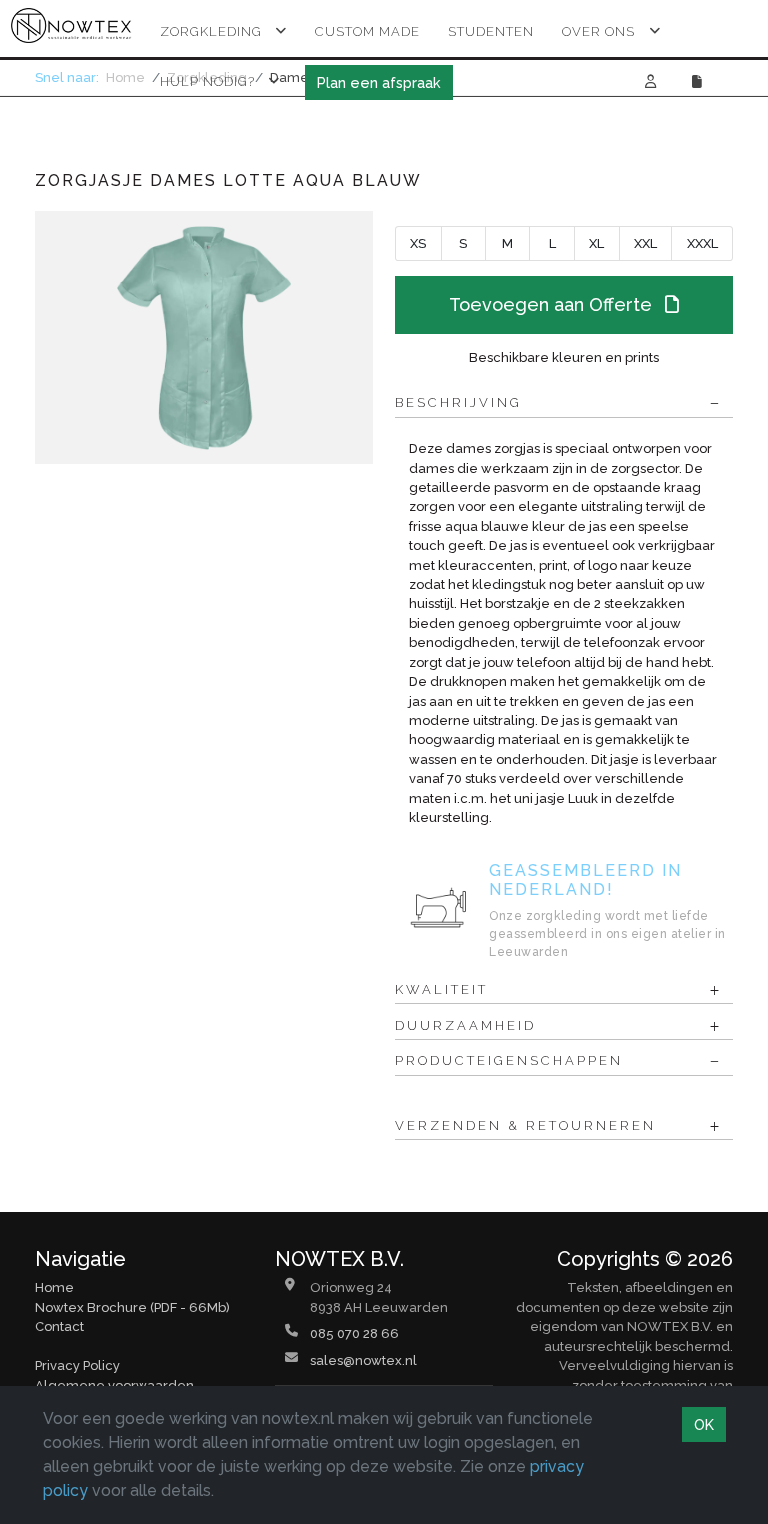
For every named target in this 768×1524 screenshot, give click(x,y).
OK (704, 1424)
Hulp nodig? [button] (207, 81)
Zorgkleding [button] (211, 31)
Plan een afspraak (379, 82)
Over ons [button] (598, 31)
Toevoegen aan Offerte (553, 304)
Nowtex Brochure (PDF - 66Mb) (132, 1307)
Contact (59, 1326)
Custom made (367, 31)
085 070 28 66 (354, 1333)
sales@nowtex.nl (363, 1360)
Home (54, 1287)
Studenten (491, 31)
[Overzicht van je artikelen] (699, 81)
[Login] (651, 81)
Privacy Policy (77, 1365)
